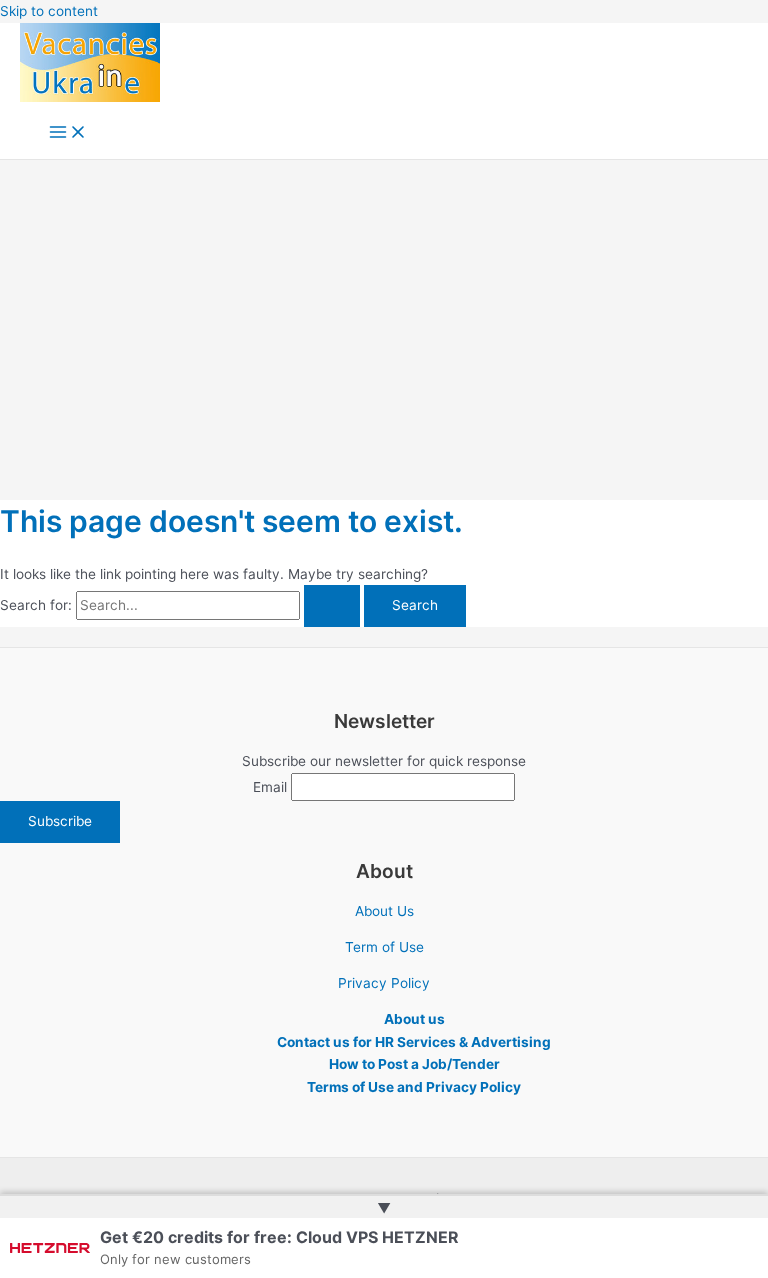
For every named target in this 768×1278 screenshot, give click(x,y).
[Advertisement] (384, 310)
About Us (384, 911)
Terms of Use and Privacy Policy (414, 1087)
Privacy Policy (384, 983)
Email (270, 787)
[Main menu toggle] (68, 133)
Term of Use (384, 947)
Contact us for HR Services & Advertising (414, 1042)
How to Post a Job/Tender (414, 1064)
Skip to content (49, 11)
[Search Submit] (332, 606)
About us (414, 1019)
